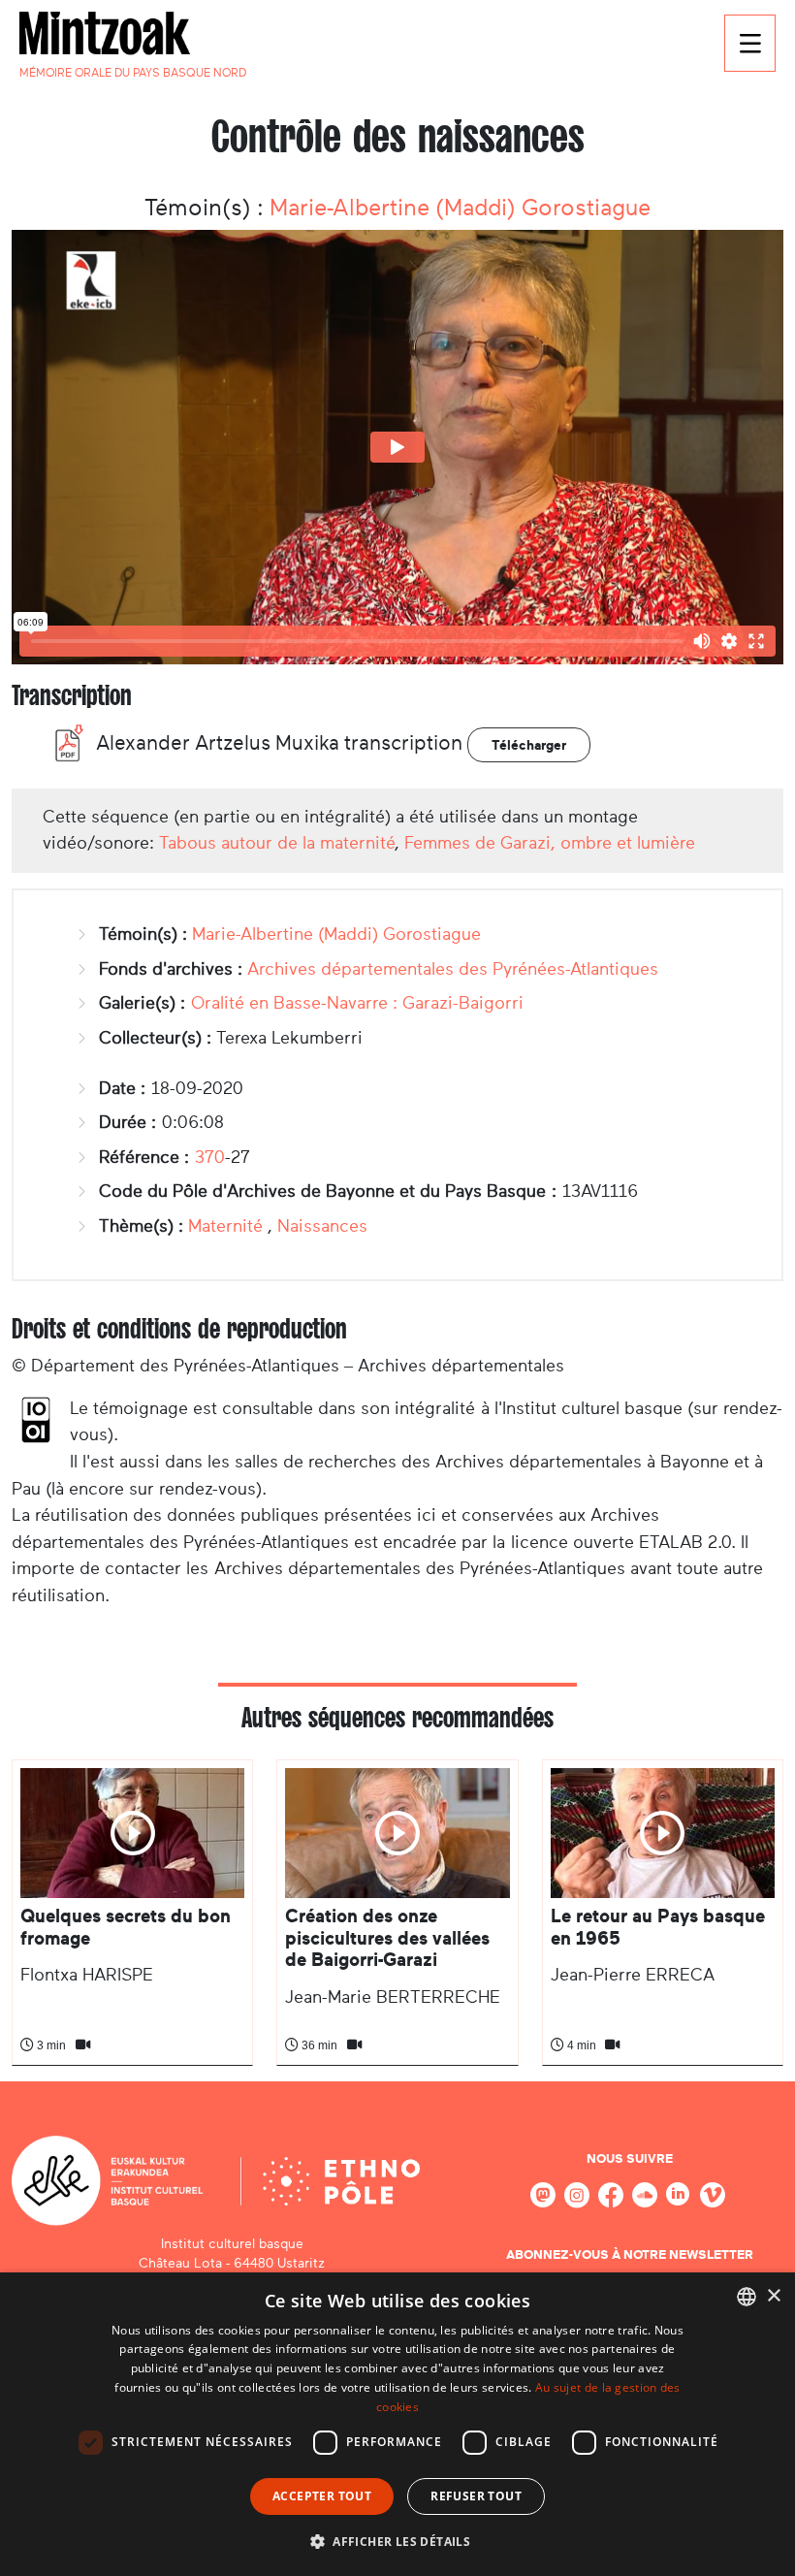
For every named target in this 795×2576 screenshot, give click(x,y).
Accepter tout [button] (322, 2496)
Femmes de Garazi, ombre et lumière (550, 843)
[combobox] (747, 2297)
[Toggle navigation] (750, 43)
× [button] (773, 2296)
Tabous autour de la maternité (277, 843)
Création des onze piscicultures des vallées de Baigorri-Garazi (387, 1938)
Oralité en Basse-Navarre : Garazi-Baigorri (357, 1003)
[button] (397, 2541)
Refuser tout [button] (476, 2496)
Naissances (322, 1226)
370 (210, 1157)
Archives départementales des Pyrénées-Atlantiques (453, 969)
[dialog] (397, 2424)
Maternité (225, 1226)
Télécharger (529, 745)
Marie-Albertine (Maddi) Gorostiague (460, 208)
